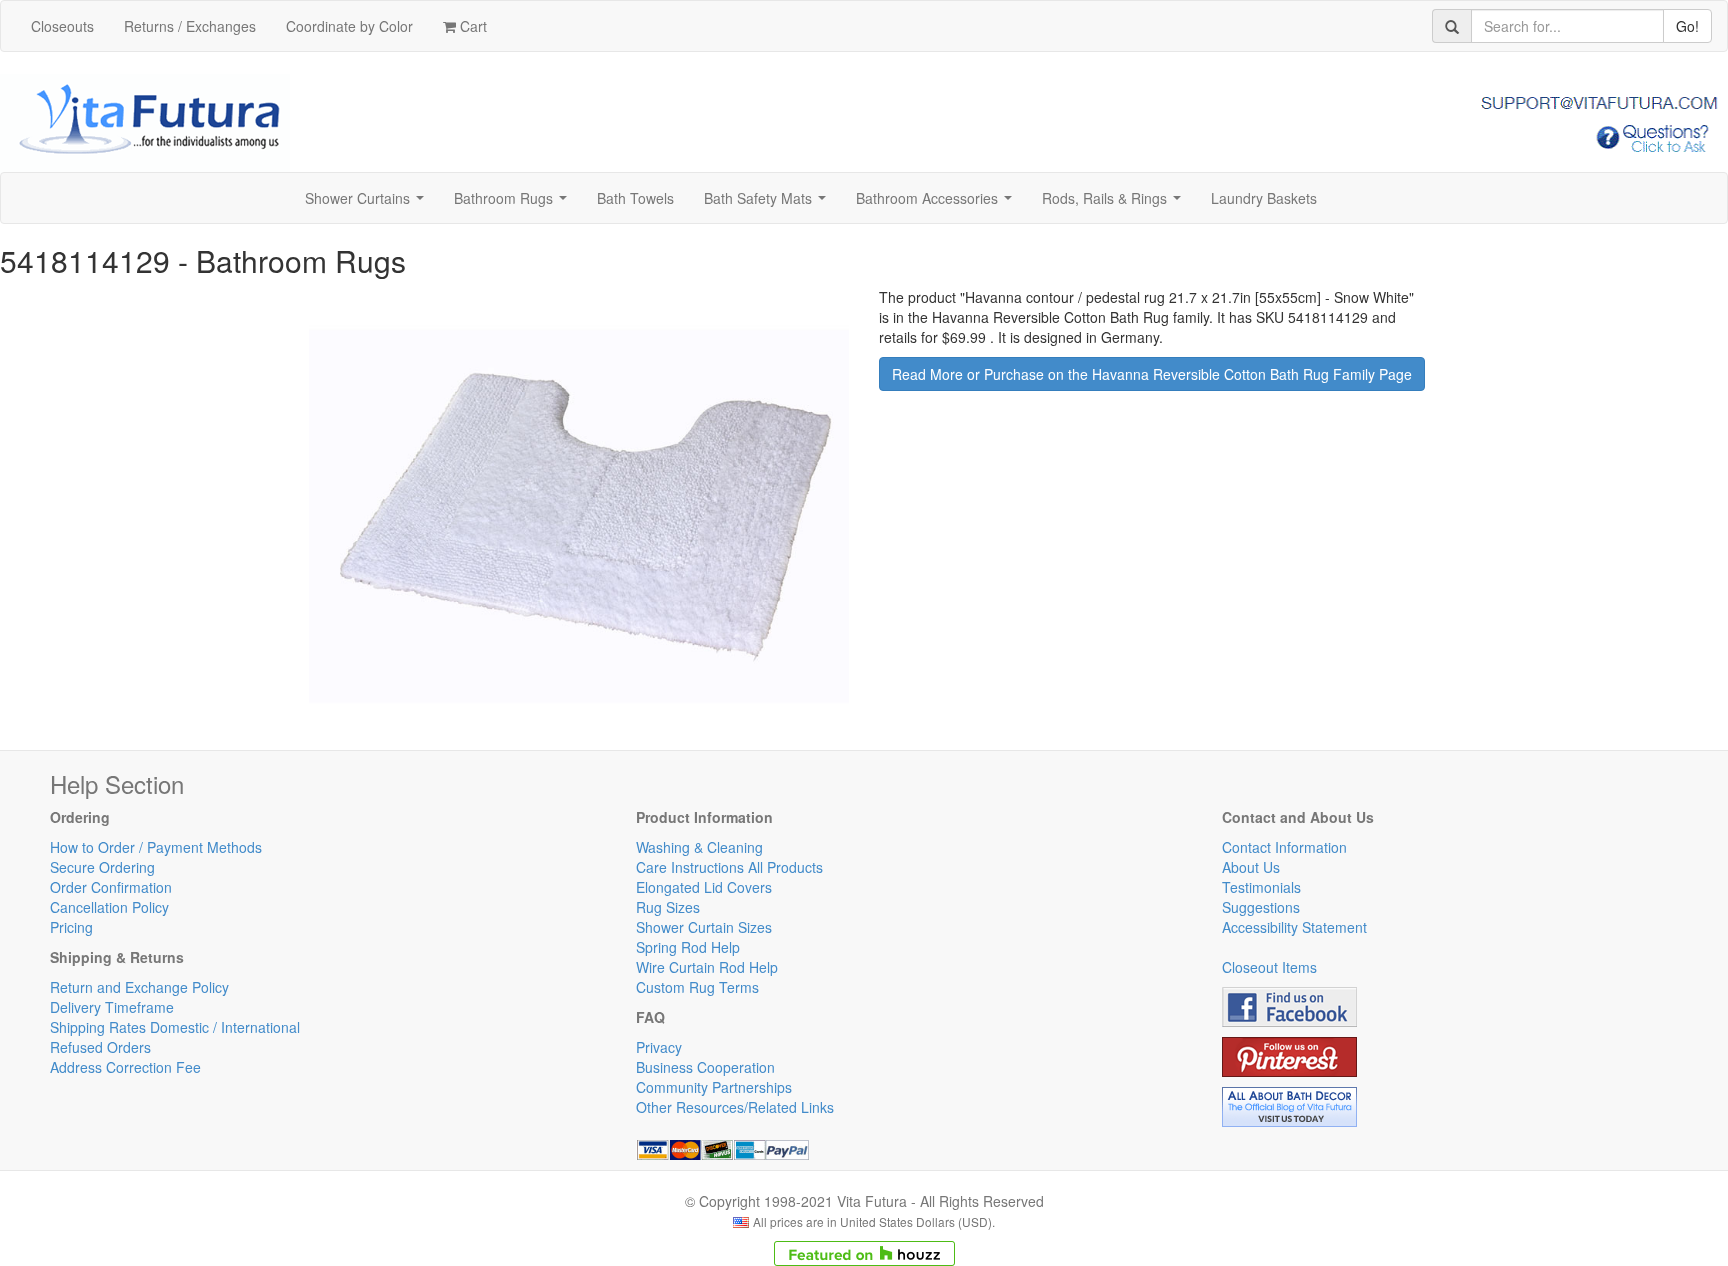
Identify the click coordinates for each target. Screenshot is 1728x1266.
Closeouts (62, 26)
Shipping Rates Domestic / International (175, 1027)
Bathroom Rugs (514, 204)
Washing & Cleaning (699, 847)
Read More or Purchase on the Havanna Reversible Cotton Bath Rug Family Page (1152, 374)
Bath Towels (635, 198)
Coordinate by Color (349, 26)
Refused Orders (100, 1047)
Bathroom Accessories (938, 204)
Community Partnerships (714, 1087)
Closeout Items (1269, 967)
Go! (1687, 26)
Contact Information (1284, 847)
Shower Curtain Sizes (704, 927)
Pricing (71, 927)
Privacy (659, 1047)
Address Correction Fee (125, 1067)
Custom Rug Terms (697, 987)
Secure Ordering (102, 867)
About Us (1251, 867)
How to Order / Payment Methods (156, 847)
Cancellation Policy (109, 907)
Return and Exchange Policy (139, 987)
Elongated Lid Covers (704, 887)
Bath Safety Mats (769, 204)
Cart (471, 26)
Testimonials (1261, 887)
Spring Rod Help (688, 947)
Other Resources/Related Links (735, 1107)
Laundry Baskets (1264, 198)
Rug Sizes (668, 907)
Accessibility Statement (1294, 927)
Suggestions (1261, 907)
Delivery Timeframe (112, 1007)
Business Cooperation (705, 1067)
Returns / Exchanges (190, 26)
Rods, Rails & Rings (1115, 204)
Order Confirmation (111, 887)
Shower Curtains (368, 204)
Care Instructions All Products (729, 867)
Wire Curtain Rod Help (707, 967)
